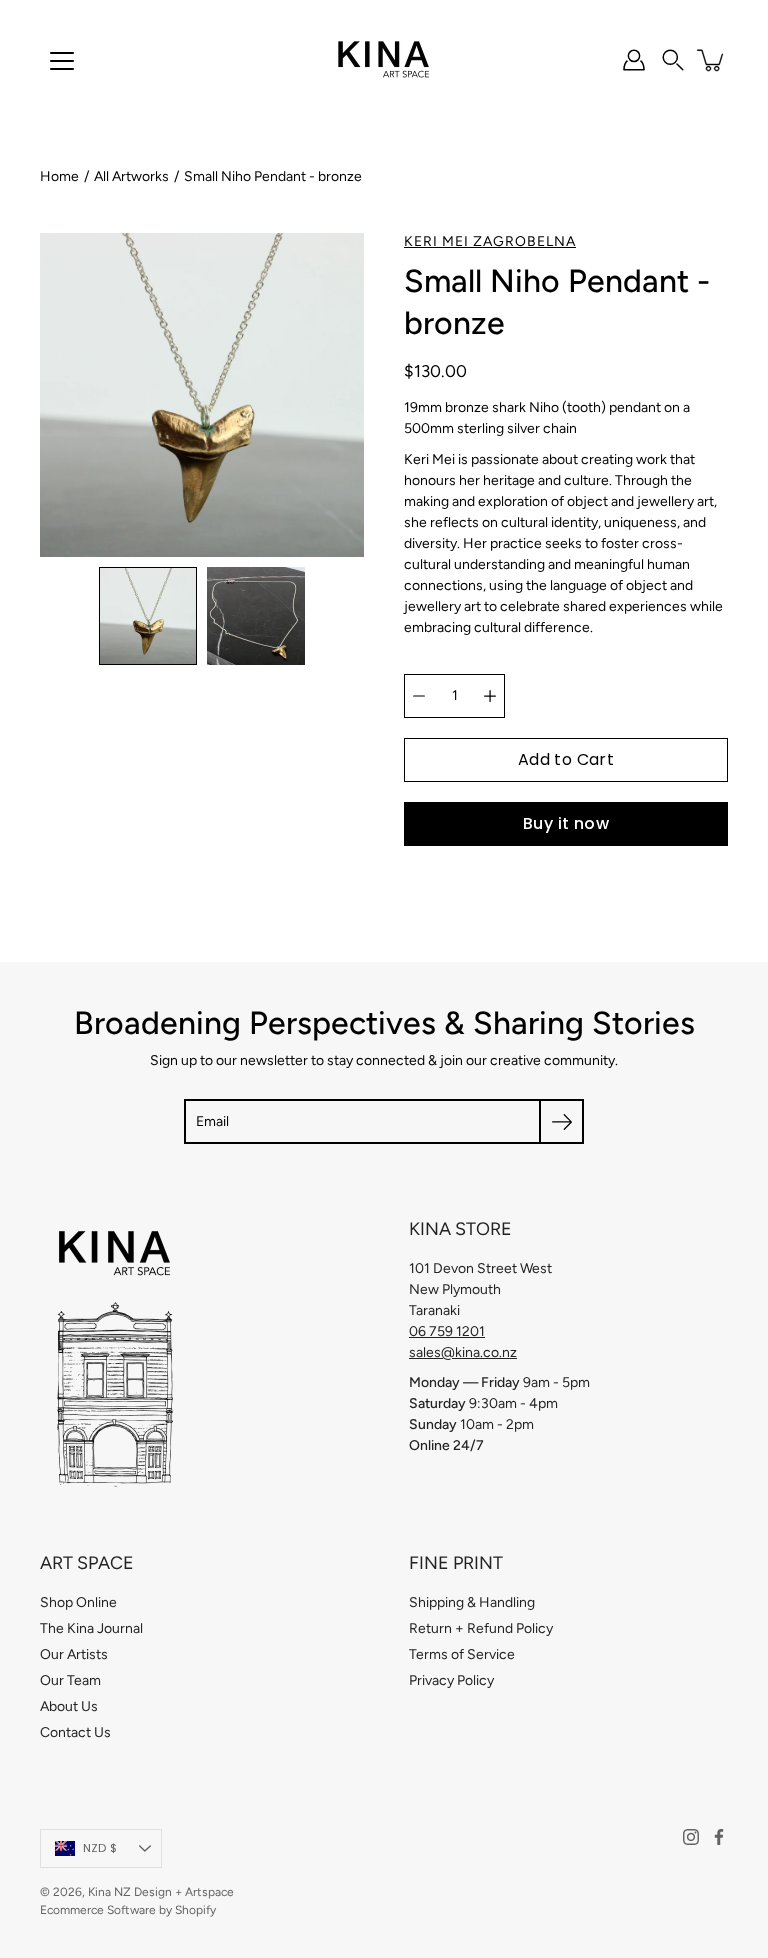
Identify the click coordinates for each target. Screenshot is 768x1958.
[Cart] (712, 60)
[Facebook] (719, 1837)
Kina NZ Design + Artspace (161, 1892)
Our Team (70, 1680)
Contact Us (75, 1732)
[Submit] (561, 1121)
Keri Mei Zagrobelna (490, 241)
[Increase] (490, 696)
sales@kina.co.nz (463, 1352)
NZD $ (100, 1848)
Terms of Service (462, 1654)
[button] (673, 60)
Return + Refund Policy (481, 1628)
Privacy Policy (451, 1680)
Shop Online (78, 1602)
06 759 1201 (447, 1331)
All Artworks (131, 176)
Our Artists (74, 1654)
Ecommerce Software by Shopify (128, 1910)
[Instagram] (691, 1837)
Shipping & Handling (472, 1602)
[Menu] (62, 61)
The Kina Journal (91, 1628)
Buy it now (566, 823)
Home (59, 176)
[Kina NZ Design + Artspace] (384, 60)
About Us (69, 1706)
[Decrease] (419, 696)
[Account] (634, 60)
